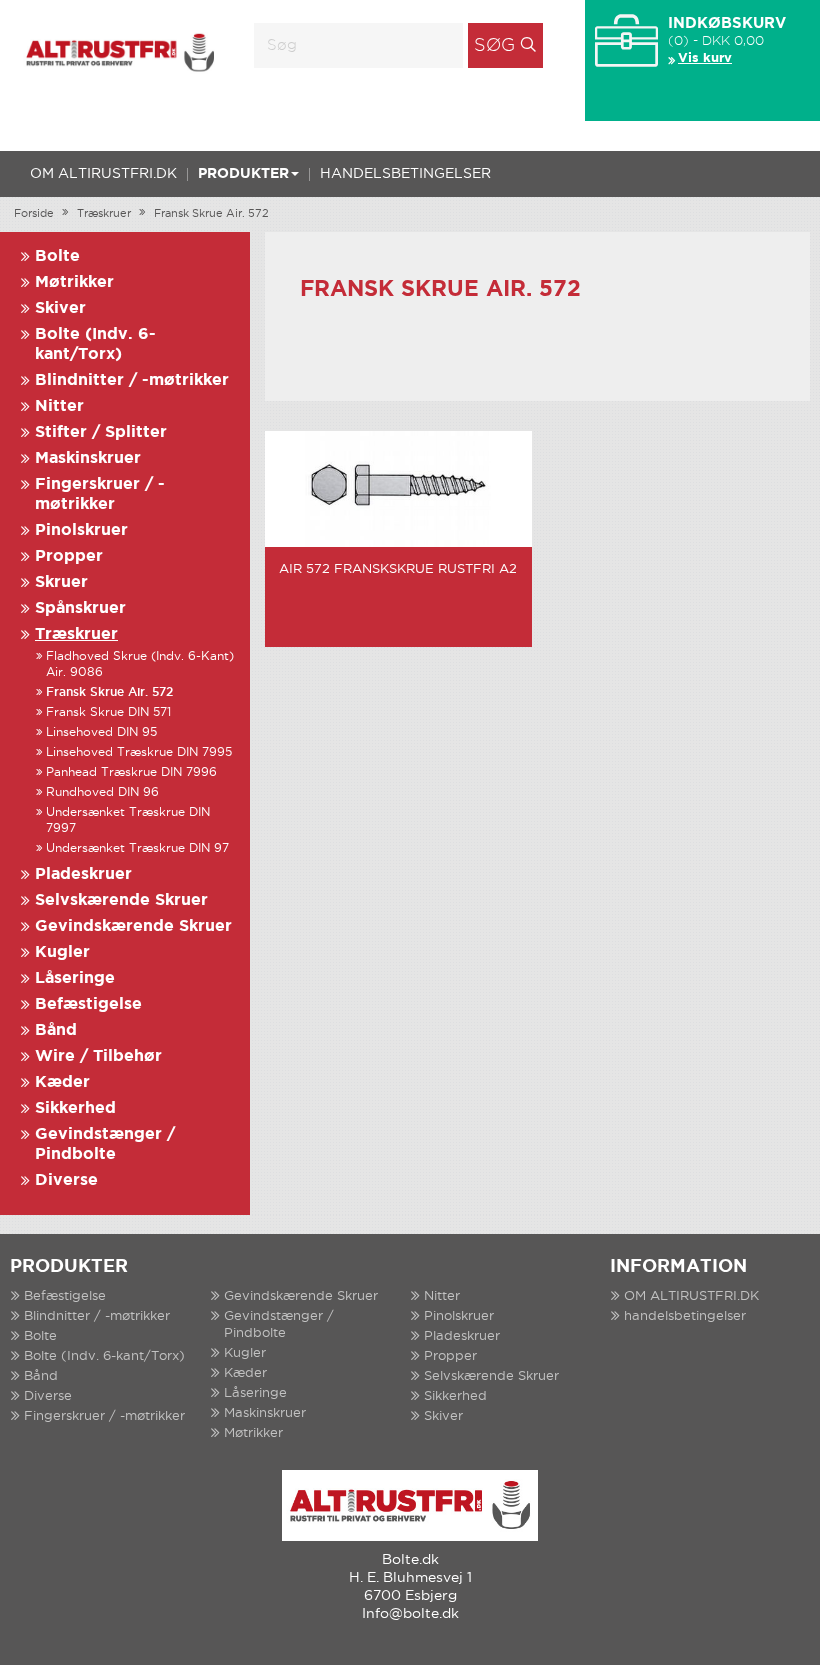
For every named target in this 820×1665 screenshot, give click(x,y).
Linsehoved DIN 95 (101, 732)
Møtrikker (74, 282)
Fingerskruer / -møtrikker (104, 1416)
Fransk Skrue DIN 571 (108, 712)
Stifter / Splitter (101, 432)
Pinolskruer (81, 530)
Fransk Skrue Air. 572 (211, 214)
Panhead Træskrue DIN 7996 (131, 772)
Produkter (243, 174)
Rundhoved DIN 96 (102, 792)
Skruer (61, 582)
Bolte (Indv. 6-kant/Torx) (104, 1356)
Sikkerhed (75, 1108)
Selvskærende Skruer (121, 900)
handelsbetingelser (405, 174)
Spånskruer (80, 608)
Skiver (60, 308)
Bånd (56, 1030)
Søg (494, 46)
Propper (69, 556)
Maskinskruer (88, 458)
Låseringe (75, 978)
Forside (34, 214)
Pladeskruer (83, 874)
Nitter (59, 406)
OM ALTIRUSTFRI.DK (103, 174)
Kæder (62, 1082)
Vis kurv (705, 58)
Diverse (66, 1180)
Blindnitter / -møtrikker (132, 380)
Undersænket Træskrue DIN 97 (137, 848)
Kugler (62, 952)
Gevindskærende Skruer (133, 926)
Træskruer (104, 214)
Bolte (57, 256)
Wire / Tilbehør (98, 1056)
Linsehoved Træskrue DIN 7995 (139, 752)
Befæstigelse (88, 1004)
